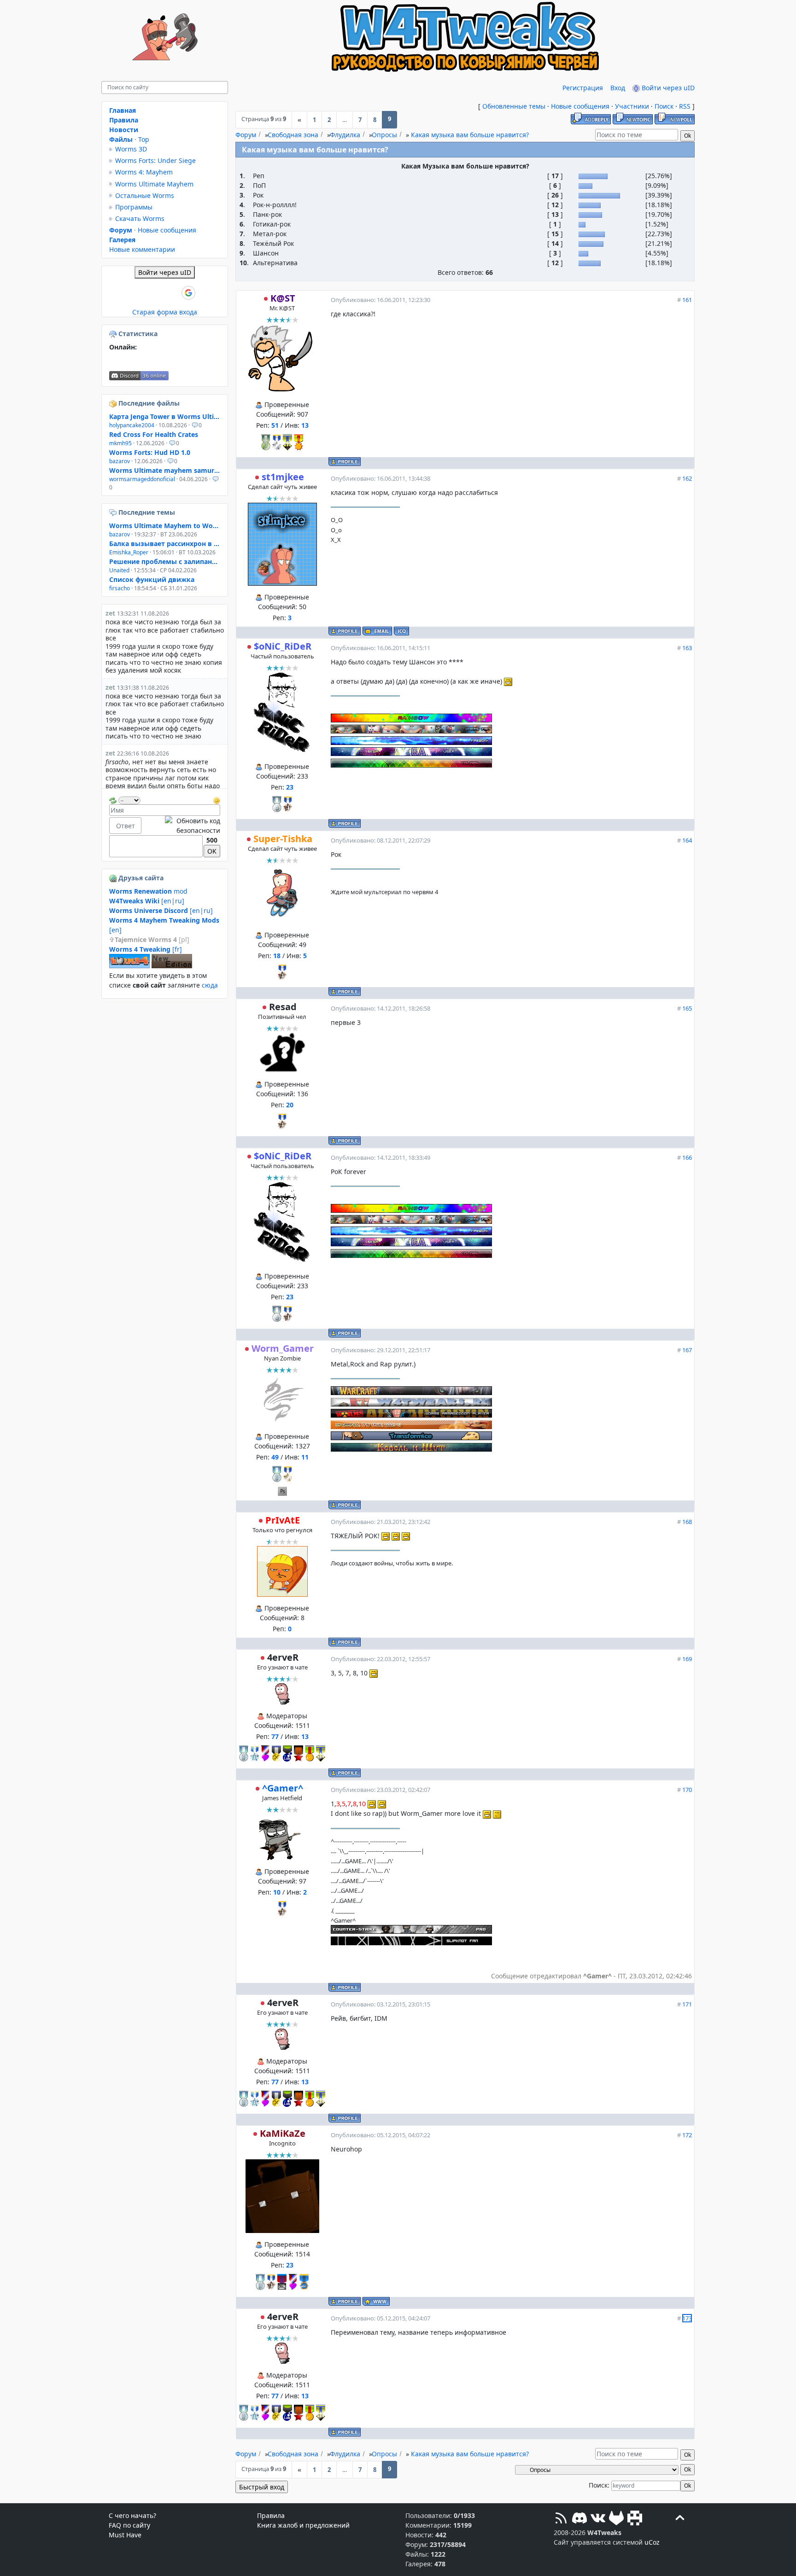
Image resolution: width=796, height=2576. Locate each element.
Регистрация (583, 88)
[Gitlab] (616, 2519)
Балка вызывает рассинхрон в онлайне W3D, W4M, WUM (165, 544)
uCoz (652, 2542)
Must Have (125, 2535)
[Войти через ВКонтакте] (141, 293)
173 (687, 2318)
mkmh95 (120, 443)
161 (687, 300)
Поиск (664, 106)
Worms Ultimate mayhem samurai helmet (165, 470)
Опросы (384, 135)
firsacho (120, 588)
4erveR (283, 1657)
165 (687, 1008)
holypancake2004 (132, 425)
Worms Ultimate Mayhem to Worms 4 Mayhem (165, 526)
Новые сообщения (580, 106)
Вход (618, 88)
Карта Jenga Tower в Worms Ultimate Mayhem (165, 416)
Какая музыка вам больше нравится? (470, 135)
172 (687, 2135)
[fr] (146, 949)
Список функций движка (152, 579)
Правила (124, 120)
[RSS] (561, 2519)
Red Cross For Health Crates (154, 434)
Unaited (119, 570)
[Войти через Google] (188, 293)
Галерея (122, 240)
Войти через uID (667, 88)
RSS (685, 106)
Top (144, 139)
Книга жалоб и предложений (303, 2525)
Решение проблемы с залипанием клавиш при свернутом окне (165, 561)
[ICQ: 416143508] (401, 631)
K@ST (283, 298)
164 (687, 840)
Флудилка (345, 135)
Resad (283, 1007)
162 (687, 478)
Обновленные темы (514, 106)
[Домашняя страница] (376, 2301)
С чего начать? (132, 2515)
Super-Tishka (283, 839)
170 (687, 1790)
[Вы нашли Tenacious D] (114, 512)
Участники (632, 106)
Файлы (121, 139)
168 (687, 1522)
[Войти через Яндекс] (173, 293)
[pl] (152, 939)
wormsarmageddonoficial (142, 479)
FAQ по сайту (129, 2525)
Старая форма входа (165, 312)
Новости (124, 130)
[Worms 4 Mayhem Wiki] (129, 966)
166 (687, 1157)
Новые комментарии (142, 249)
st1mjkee (283, 477)
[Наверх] (680, 2519)
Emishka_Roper (129, 552)
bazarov (120, 461)
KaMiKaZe (283, 2133)
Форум (246, 135)
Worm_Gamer (283, 1348)
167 (687, 1350)
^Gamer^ (283, 1788)
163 (687, 648)
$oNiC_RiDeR (283, 646)
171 (687, 2004)
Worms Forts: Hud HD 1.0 (150, 452)
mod (148, 891)
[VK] (598, 2519)
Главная (123, 110)
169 (687, 1659)
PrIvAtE (283, 1520)
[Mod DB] (635, 2519)
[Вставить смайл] (217, 800)
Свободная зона (293, 135)
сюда (210, 985)
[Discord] (579, 2519)
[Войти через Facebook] (157, 293)
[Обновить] (113, 800)
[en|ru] (147, 901)
